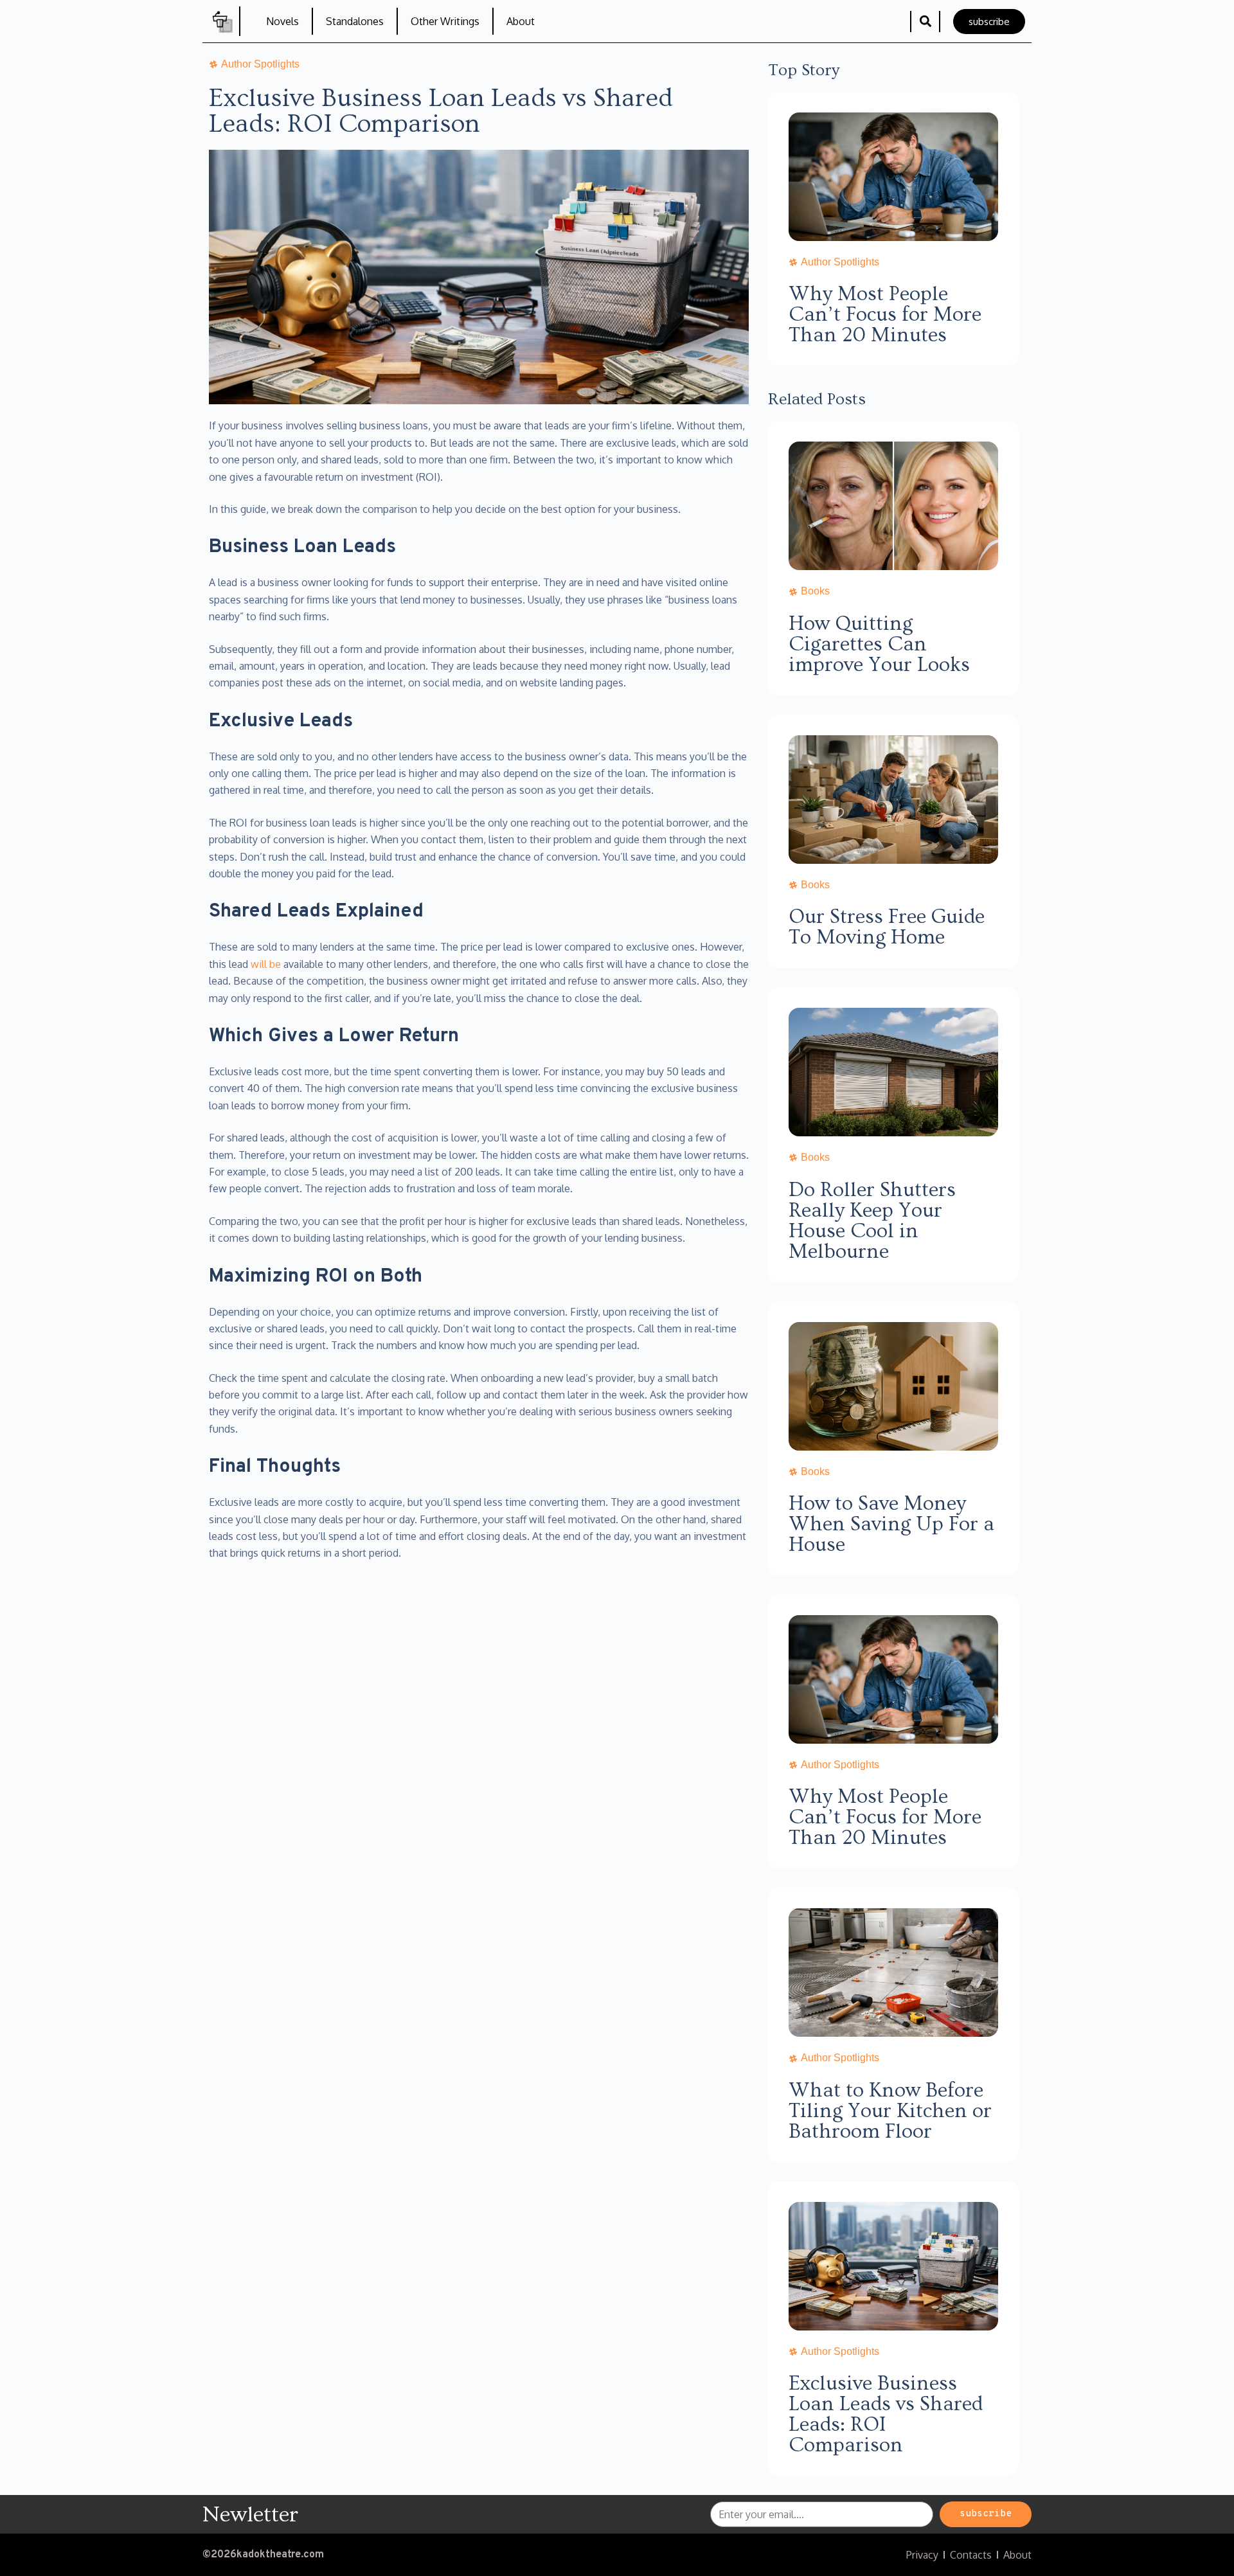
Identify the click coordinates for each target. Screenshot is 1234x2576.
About (521, 21)
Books (815, 591)
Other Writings (445, 21)
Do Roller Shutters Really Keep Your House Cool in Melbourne (872, 1221)
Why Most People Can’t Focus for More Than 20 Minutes (885, 314)
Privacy (922, 2555)
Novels (282, 21)
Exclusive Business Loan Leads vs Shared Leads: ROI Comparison (886, 2414)
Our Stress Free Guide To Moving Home (887, 927)
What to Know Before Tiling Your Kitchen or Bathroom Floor (890, 2111)
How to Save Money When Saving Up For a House (891, 1524)
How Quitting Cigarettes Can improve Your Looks (879, 644)
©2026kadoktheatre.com (263, 2555)
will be (266, 964)
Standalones (355, 21)
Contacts (971, 2555)
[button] (925, 22)
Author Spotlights (840, 262)
